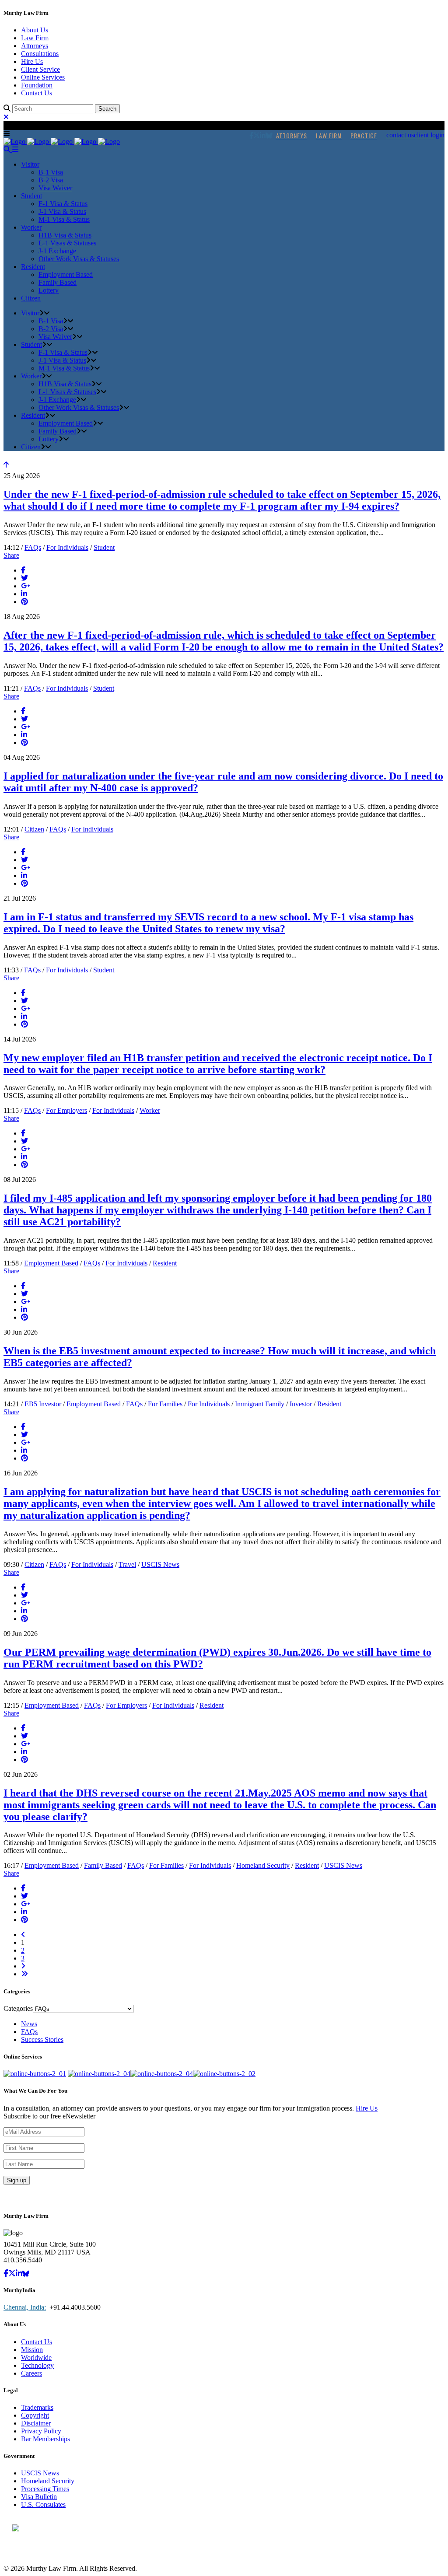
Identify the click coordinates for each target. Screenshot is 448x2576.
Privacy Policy (41, 2431)
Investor (301, 1404)
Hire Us (32, 61)
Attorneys (35, 46)
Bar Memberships (45, 2439)
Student (104, 547)
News (29, 2024)
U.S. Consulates (43, 2504)
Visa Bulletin (39, 2497)
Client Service (40, 69)
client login (429, 135)
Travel (127, 1564)
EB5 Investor (43, 1404)
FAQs (33, 547)
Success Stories (42, 2039)
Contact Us (37, 93)
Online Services (43, 77)
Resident (165, 1263)
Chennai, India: (25, 2307)
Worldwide (36, 2358)
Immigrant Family (260, 1404)
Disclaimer (36, 2423)
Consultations (40, 54)
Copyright (35, 2415)
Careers (31, 2373)
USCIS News (160, 1564)
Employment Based (51, 1263)
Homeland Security (263, 1865)
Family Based (103, 1865)
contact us (400, 135)
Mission (32, 2350)
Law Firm (35, 38)
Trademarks (37, 2407)
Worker (150, 1110)
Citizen (34, 829)
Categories (18, 2008)
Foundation (37, 85)
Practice (364, 135)
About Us (35, 30)
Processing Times (45, 2489)
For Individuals (67, 547)
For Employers (66, 1110)
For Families (165, 1404)
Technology (37, 2365)
